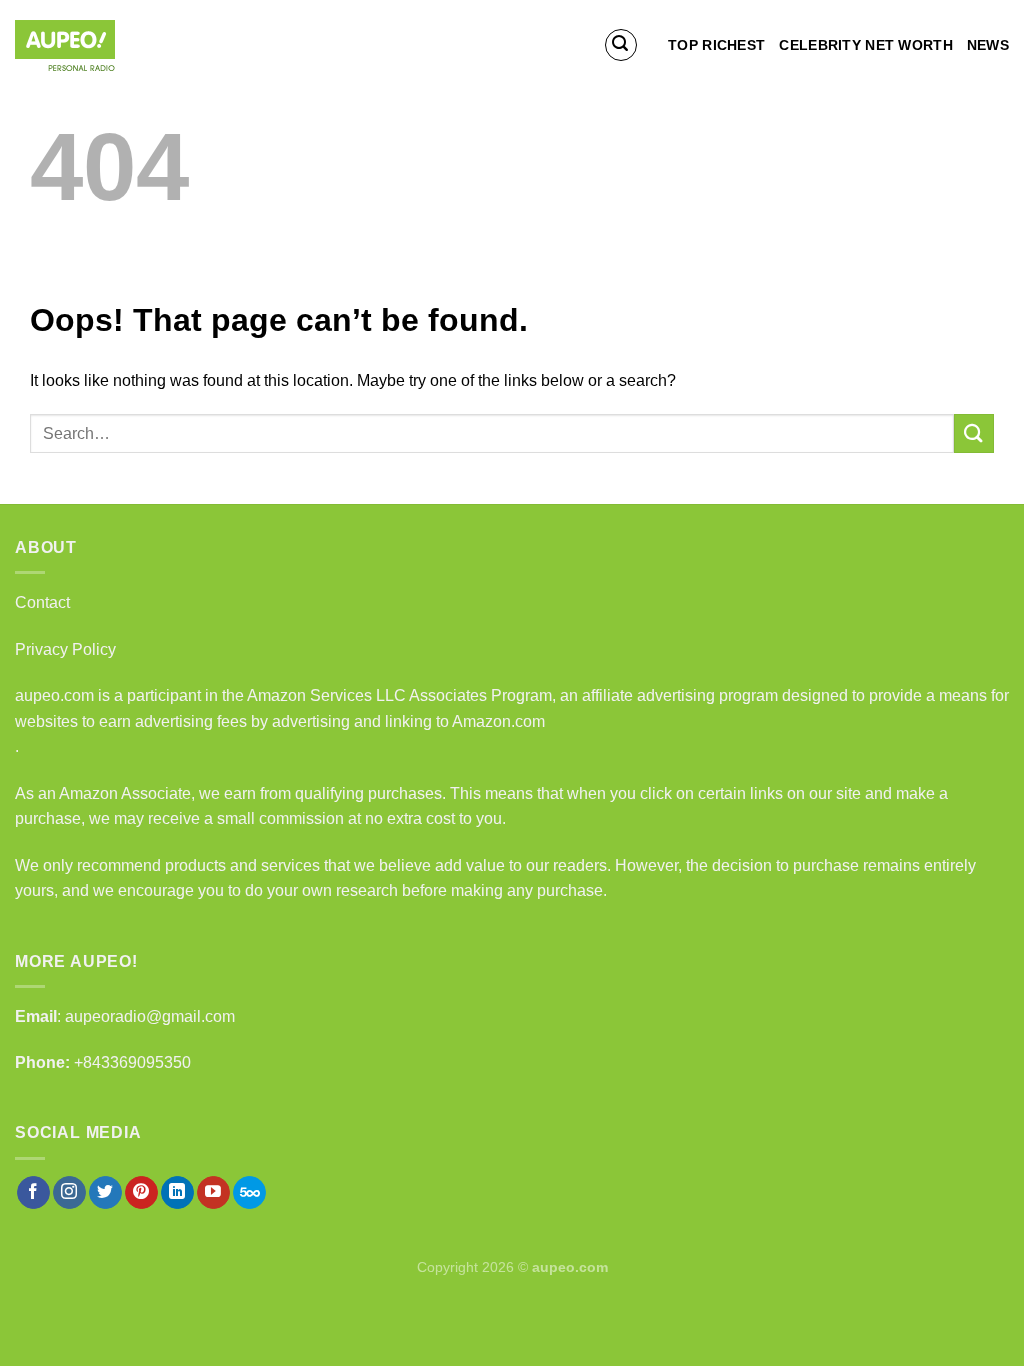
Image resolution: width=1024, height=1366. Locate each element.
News (988, 45)
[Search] (621, 45)
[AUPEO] (115, 45)
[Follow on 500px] (249, 1193)
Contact (42, 602)
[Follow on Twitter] (105, 1193)
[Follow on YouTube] (213, 1193)
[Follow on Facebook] (33, 1193)
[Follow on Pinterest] (141, 1193)
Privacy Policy (65, 649)
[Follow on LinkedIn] (177, 1193)
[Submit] (974, 433)
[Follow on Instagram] (69, 1193)
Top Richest (716, 45)
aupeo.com (54, 695)
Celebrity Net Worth (865, 45)
